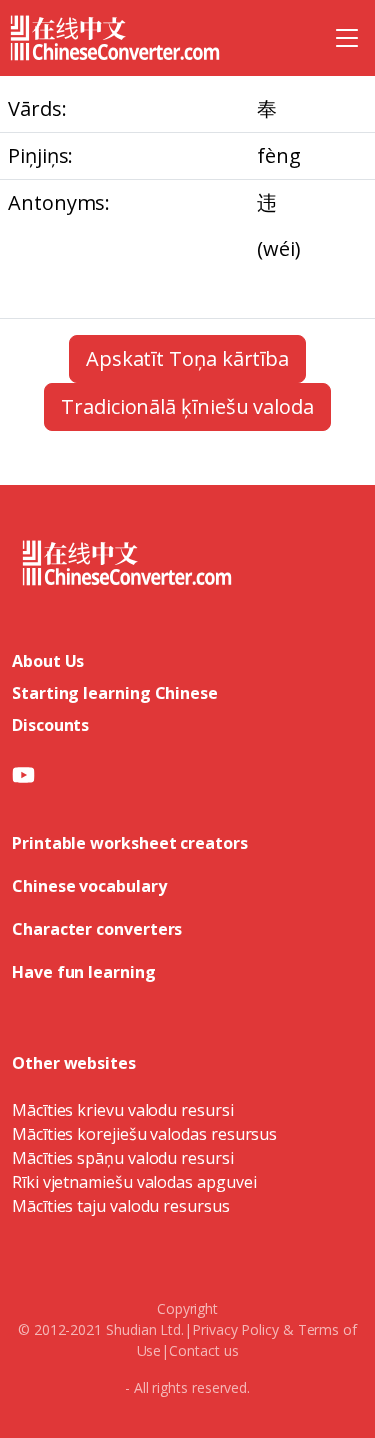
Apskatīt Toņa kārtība (187, 358)
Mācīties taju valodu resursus (121, 1206)
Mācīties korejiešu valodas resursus (144, 1134)
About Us (48, 661)
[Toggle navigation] (347, 38)
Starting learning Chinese (115, 693)
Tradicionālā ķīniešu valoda (187, 406)
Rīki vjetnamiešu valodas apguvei (134, 1182)
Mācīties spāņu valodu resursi (123, 1158)
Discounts (50, 725)
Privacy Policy (235, 1329)
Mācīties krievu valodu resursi (123, 1110)
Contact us (203, 1350)
